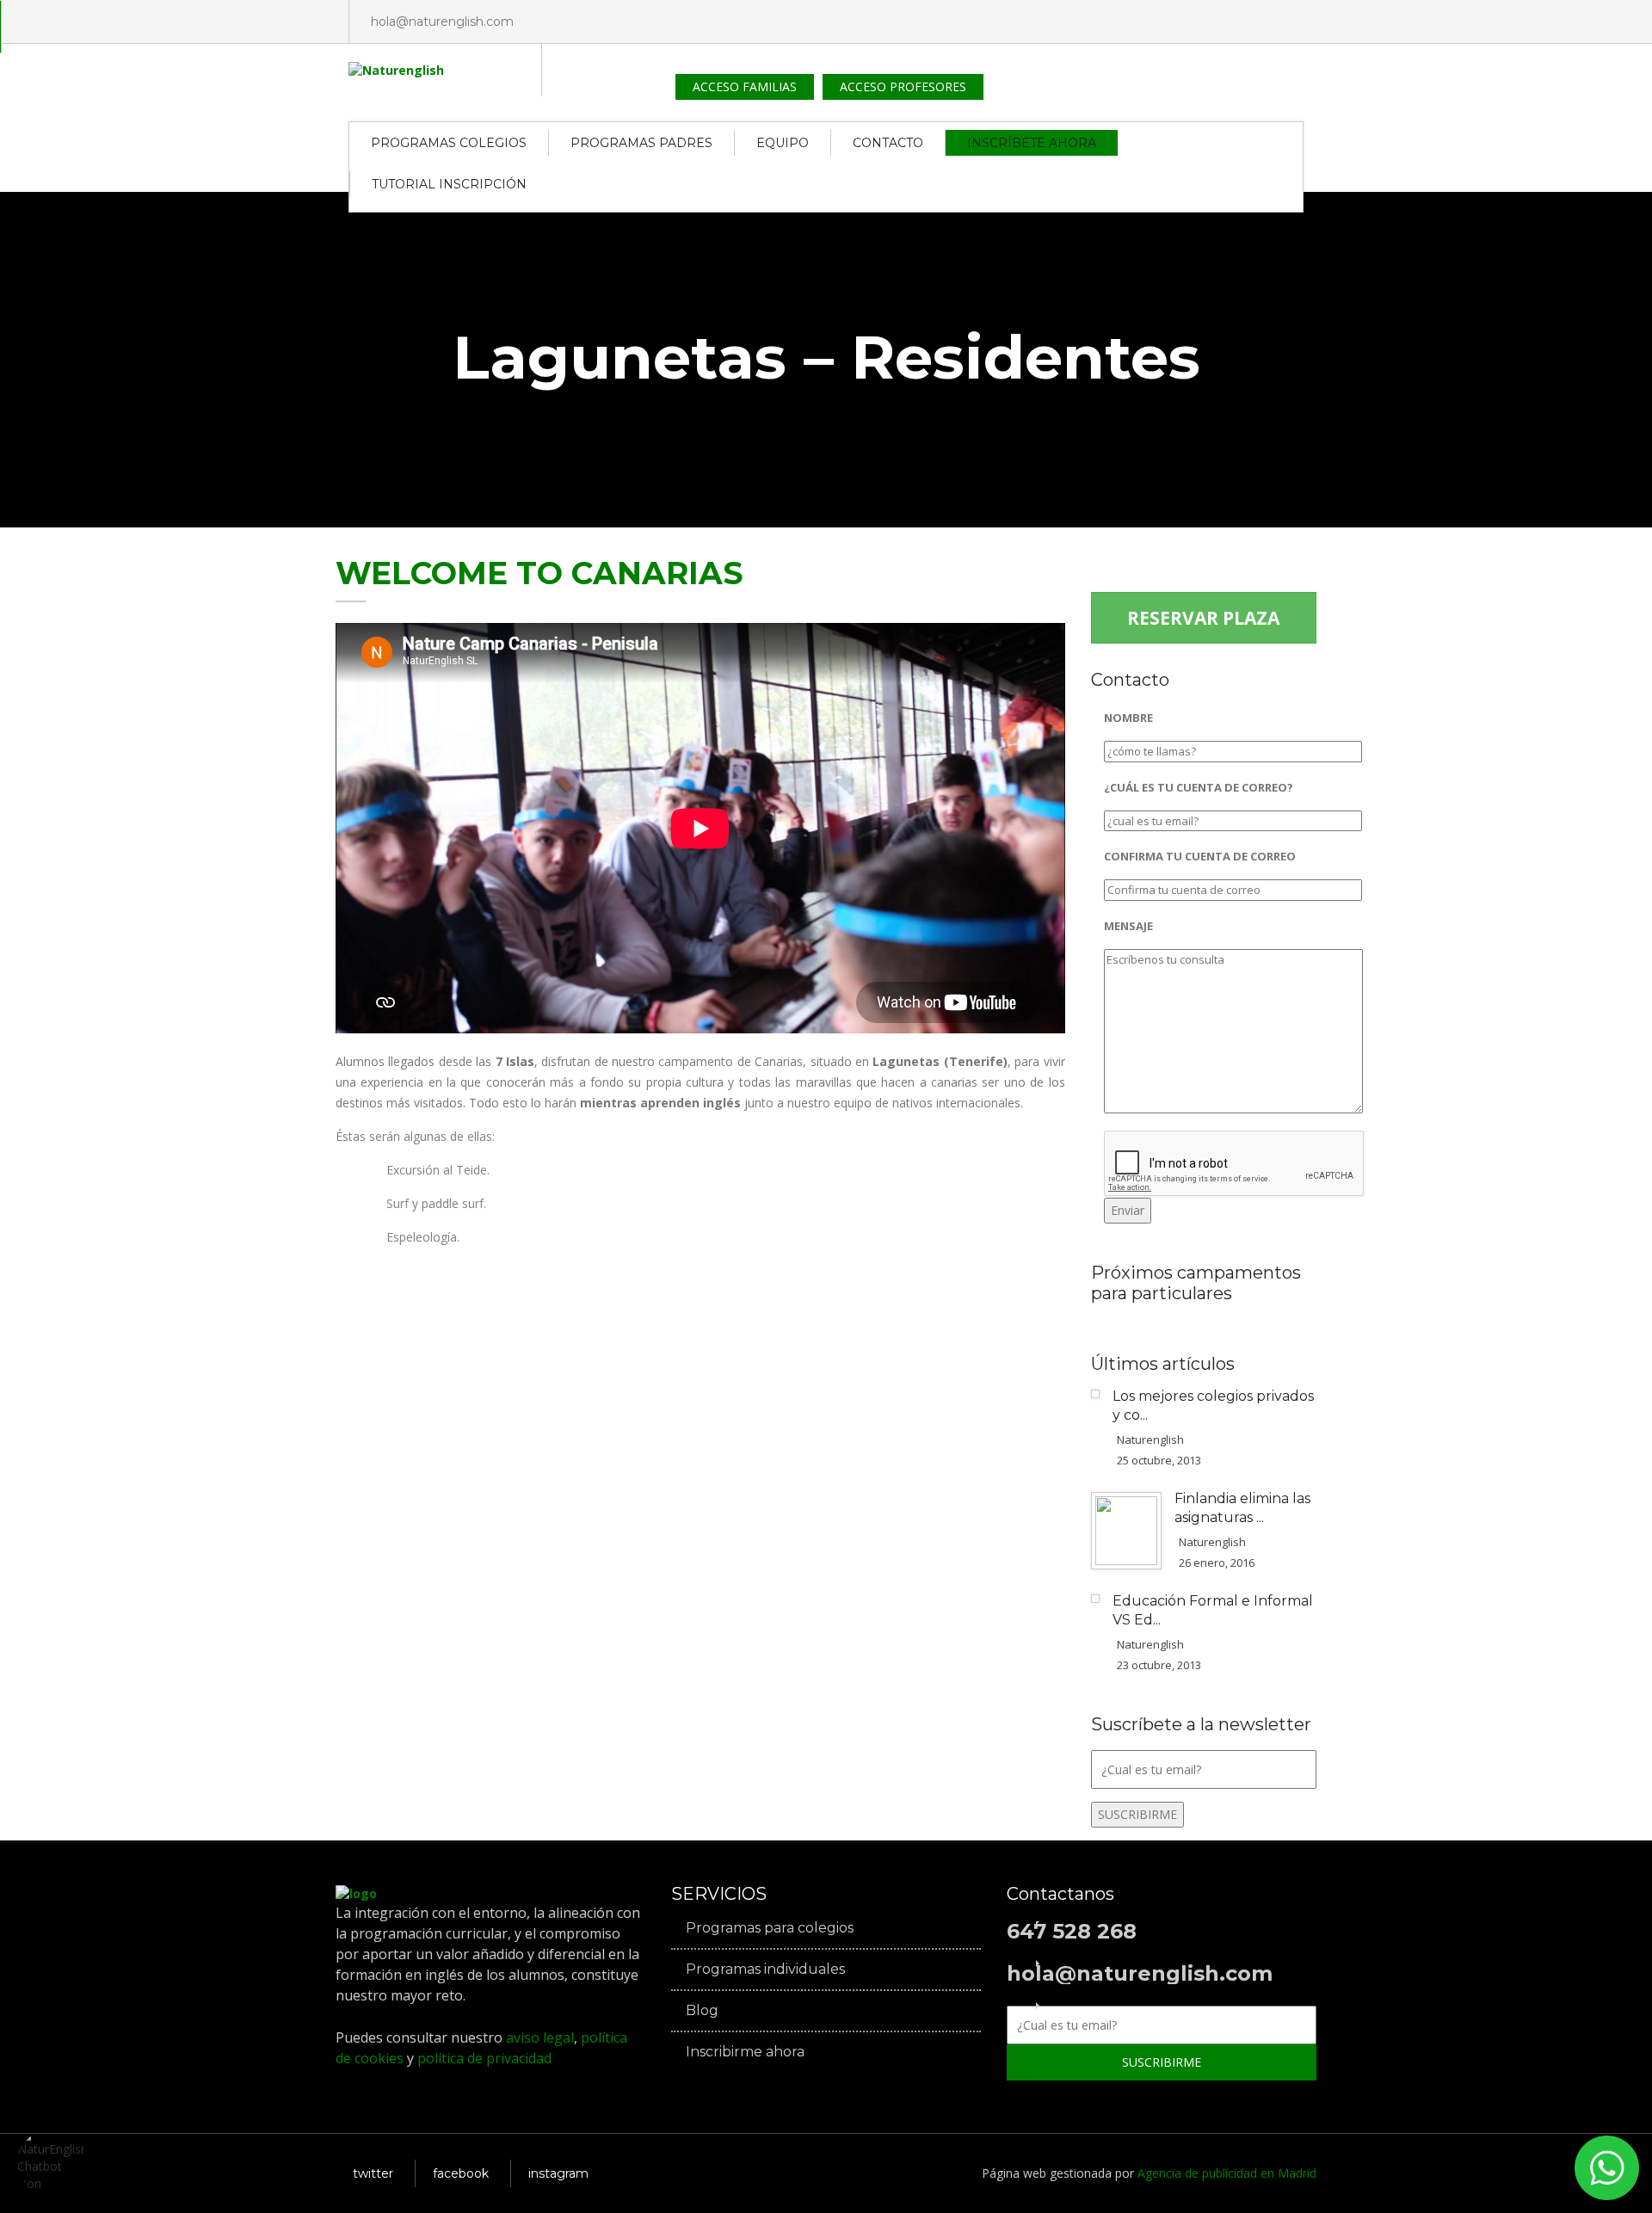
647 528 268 (1072, 1932)
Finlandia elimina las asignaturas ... (1242, 1508)
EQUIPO (783, 143)
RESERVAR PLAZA (1203, 618)
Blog (702, 2011)
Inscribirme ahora (745, 2052)
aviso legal (540, 2037)
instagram (558, 2173)
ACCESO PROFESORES (903, 86)
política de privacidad (483, 2058)
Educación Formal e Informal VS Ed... (1213, 1610)
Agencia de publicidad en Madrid (1227, 2173)
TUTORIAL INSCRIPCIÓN (449, 184)
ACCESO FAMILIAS (745, 86)
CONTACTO (888, 143)
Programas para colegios (770, 1928)
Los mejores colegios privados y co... (1213, 1405)
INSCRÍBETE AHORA (1032, 143)
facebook (461, 2173)
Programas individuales (765, 1970)
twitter (373, 2173)
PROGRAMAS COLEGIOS (449, 143)
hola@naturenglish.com (442, 22)
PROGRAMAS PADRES (641, 143)
